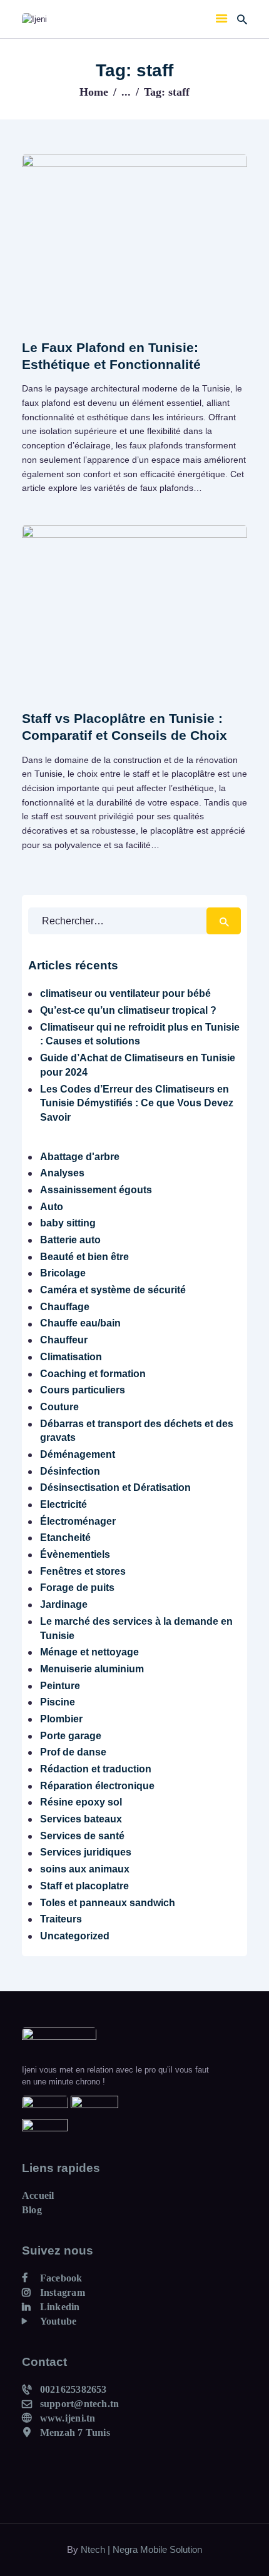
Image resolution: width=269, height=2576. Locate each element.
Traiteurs (61, 1919)
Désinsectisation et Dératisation (115, 1488)
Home (94, 92)
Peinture (60, 1686)
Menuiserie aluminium (92, 1669)
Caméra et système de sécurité (113, 1290)
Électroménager (78, 1521)
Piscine (58, 1702)
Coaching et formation (93, 1374)
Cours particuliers (83, 1390)
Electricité (63, 1504)
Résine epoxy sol (81, 1802)
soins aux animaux (85, 1869)
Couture (59, 1407)
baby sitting (68, 1223)
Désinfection (70, 1471)
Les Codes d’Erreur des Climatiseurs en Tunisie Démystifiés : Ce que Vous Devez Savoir (137, 1103)
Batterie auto (70, 1240)
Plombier (61, 1719)
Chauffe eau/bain (80, 1323)
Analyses (62, 1173)
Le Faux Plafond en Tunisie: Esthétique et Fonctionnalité (111, 356)
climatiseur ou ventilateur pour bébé (125, 993)
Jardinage (64, 1604)
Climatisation (71, 1357)
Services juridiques (86, 1852)
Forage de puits (77, 1588)
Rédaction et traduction (96, 1769)
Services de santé (82, 1836)
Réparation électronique (97, 1786)
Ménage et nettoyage (89, 1652)
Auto (52, 1207)
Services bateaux (81, 1819)
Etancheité (65, 1538)
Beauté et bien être (84, 1257)
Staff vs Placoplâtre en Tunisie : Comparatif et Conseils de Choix (124, 727)
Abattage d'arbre (80, 1157)
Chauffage (65, 1307)
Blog (32, 2210)
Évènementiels (75, 1554)
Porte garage (71, 1736)
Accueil (38, 2195)
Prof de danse (73, 1752)
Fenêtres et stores (83, 1571)
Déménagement (78, 1454)
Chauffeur (64, 1340)
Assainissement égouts (96, 1190)
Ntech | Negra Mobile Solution (141, 2549)
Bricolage (63, 1273)
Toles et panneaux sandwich (108, 1903)
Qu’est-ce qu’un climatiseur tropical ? (128, 1010)
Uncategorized (75, 1936)
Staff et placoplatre (84, 1886)
